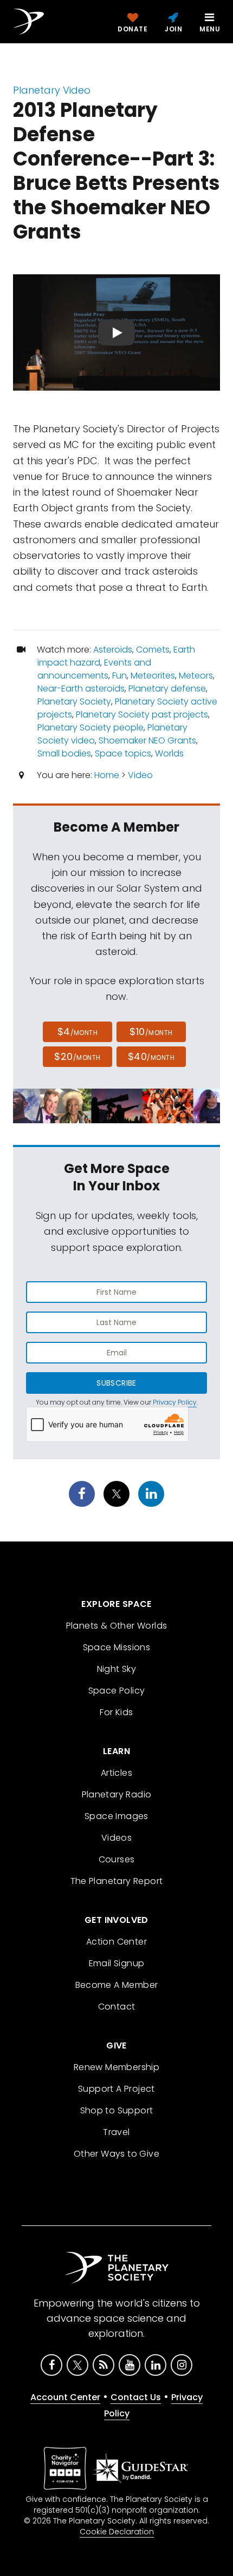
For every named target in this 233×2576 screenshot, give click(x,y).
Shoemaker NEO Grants (147, 740)
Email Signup (117, 1963)
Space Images (116, 1816)
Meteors (196, 676)
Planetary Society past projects (142, 714)
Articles (116, 1773)
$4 (78, 1032)
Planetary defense (167, 689)
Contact (117, 2007)
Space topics (123, 753)
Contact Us (136, 2397)
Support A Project (116, 2089)
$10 (151, 1032)
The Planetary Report (117, 1881)
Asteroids (113, 650)
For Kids (116, 1712)
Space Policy (117, 1691)
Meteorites (153, 676)
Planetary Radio (117, 1794)
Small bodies (64, 753)
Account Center (65, 2397)
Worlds (169, 753)
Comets (153, 650)
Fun (119, 676)
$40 (151, 1056)
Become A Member (117, 1985)
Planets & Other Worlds (117, 1626)
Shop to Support (117, 2110)
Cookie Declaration (117, 2532)
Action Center (116, 1942)
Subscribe (116, 1383)
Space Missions (117, 1647)
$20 (77, 1056)
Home (107, 775)
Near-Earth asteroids (81, 689)
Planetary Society (74, 701)
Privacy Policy (175, 1402)
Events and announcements (94, 669)
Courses (117, 1859)
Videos (116, 1838)
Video (140, 775)
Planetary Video (52, 90)
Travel (116, 2132)
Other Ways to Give (116, 2154)
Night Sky (117, 1669)
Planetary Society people (90, 727)
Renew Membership (116, 2067)
